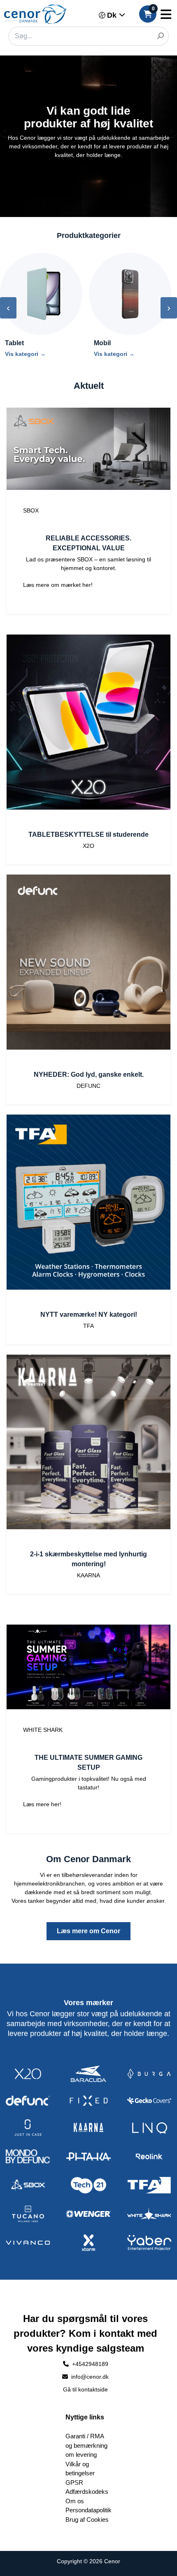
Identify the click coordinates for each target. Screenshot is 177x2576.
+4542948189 (90, 2364)
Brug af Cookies (87, 2519)
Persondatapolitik (88, 2510)
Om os (75, 2501)
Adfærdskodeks (87, 2492)
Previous (6, 133)
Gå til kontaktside (85, 2389)
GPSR (74, 2483)
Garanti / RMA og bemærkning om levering (86, 2445)
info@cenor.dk (89, 2377)
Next (171, 133)
